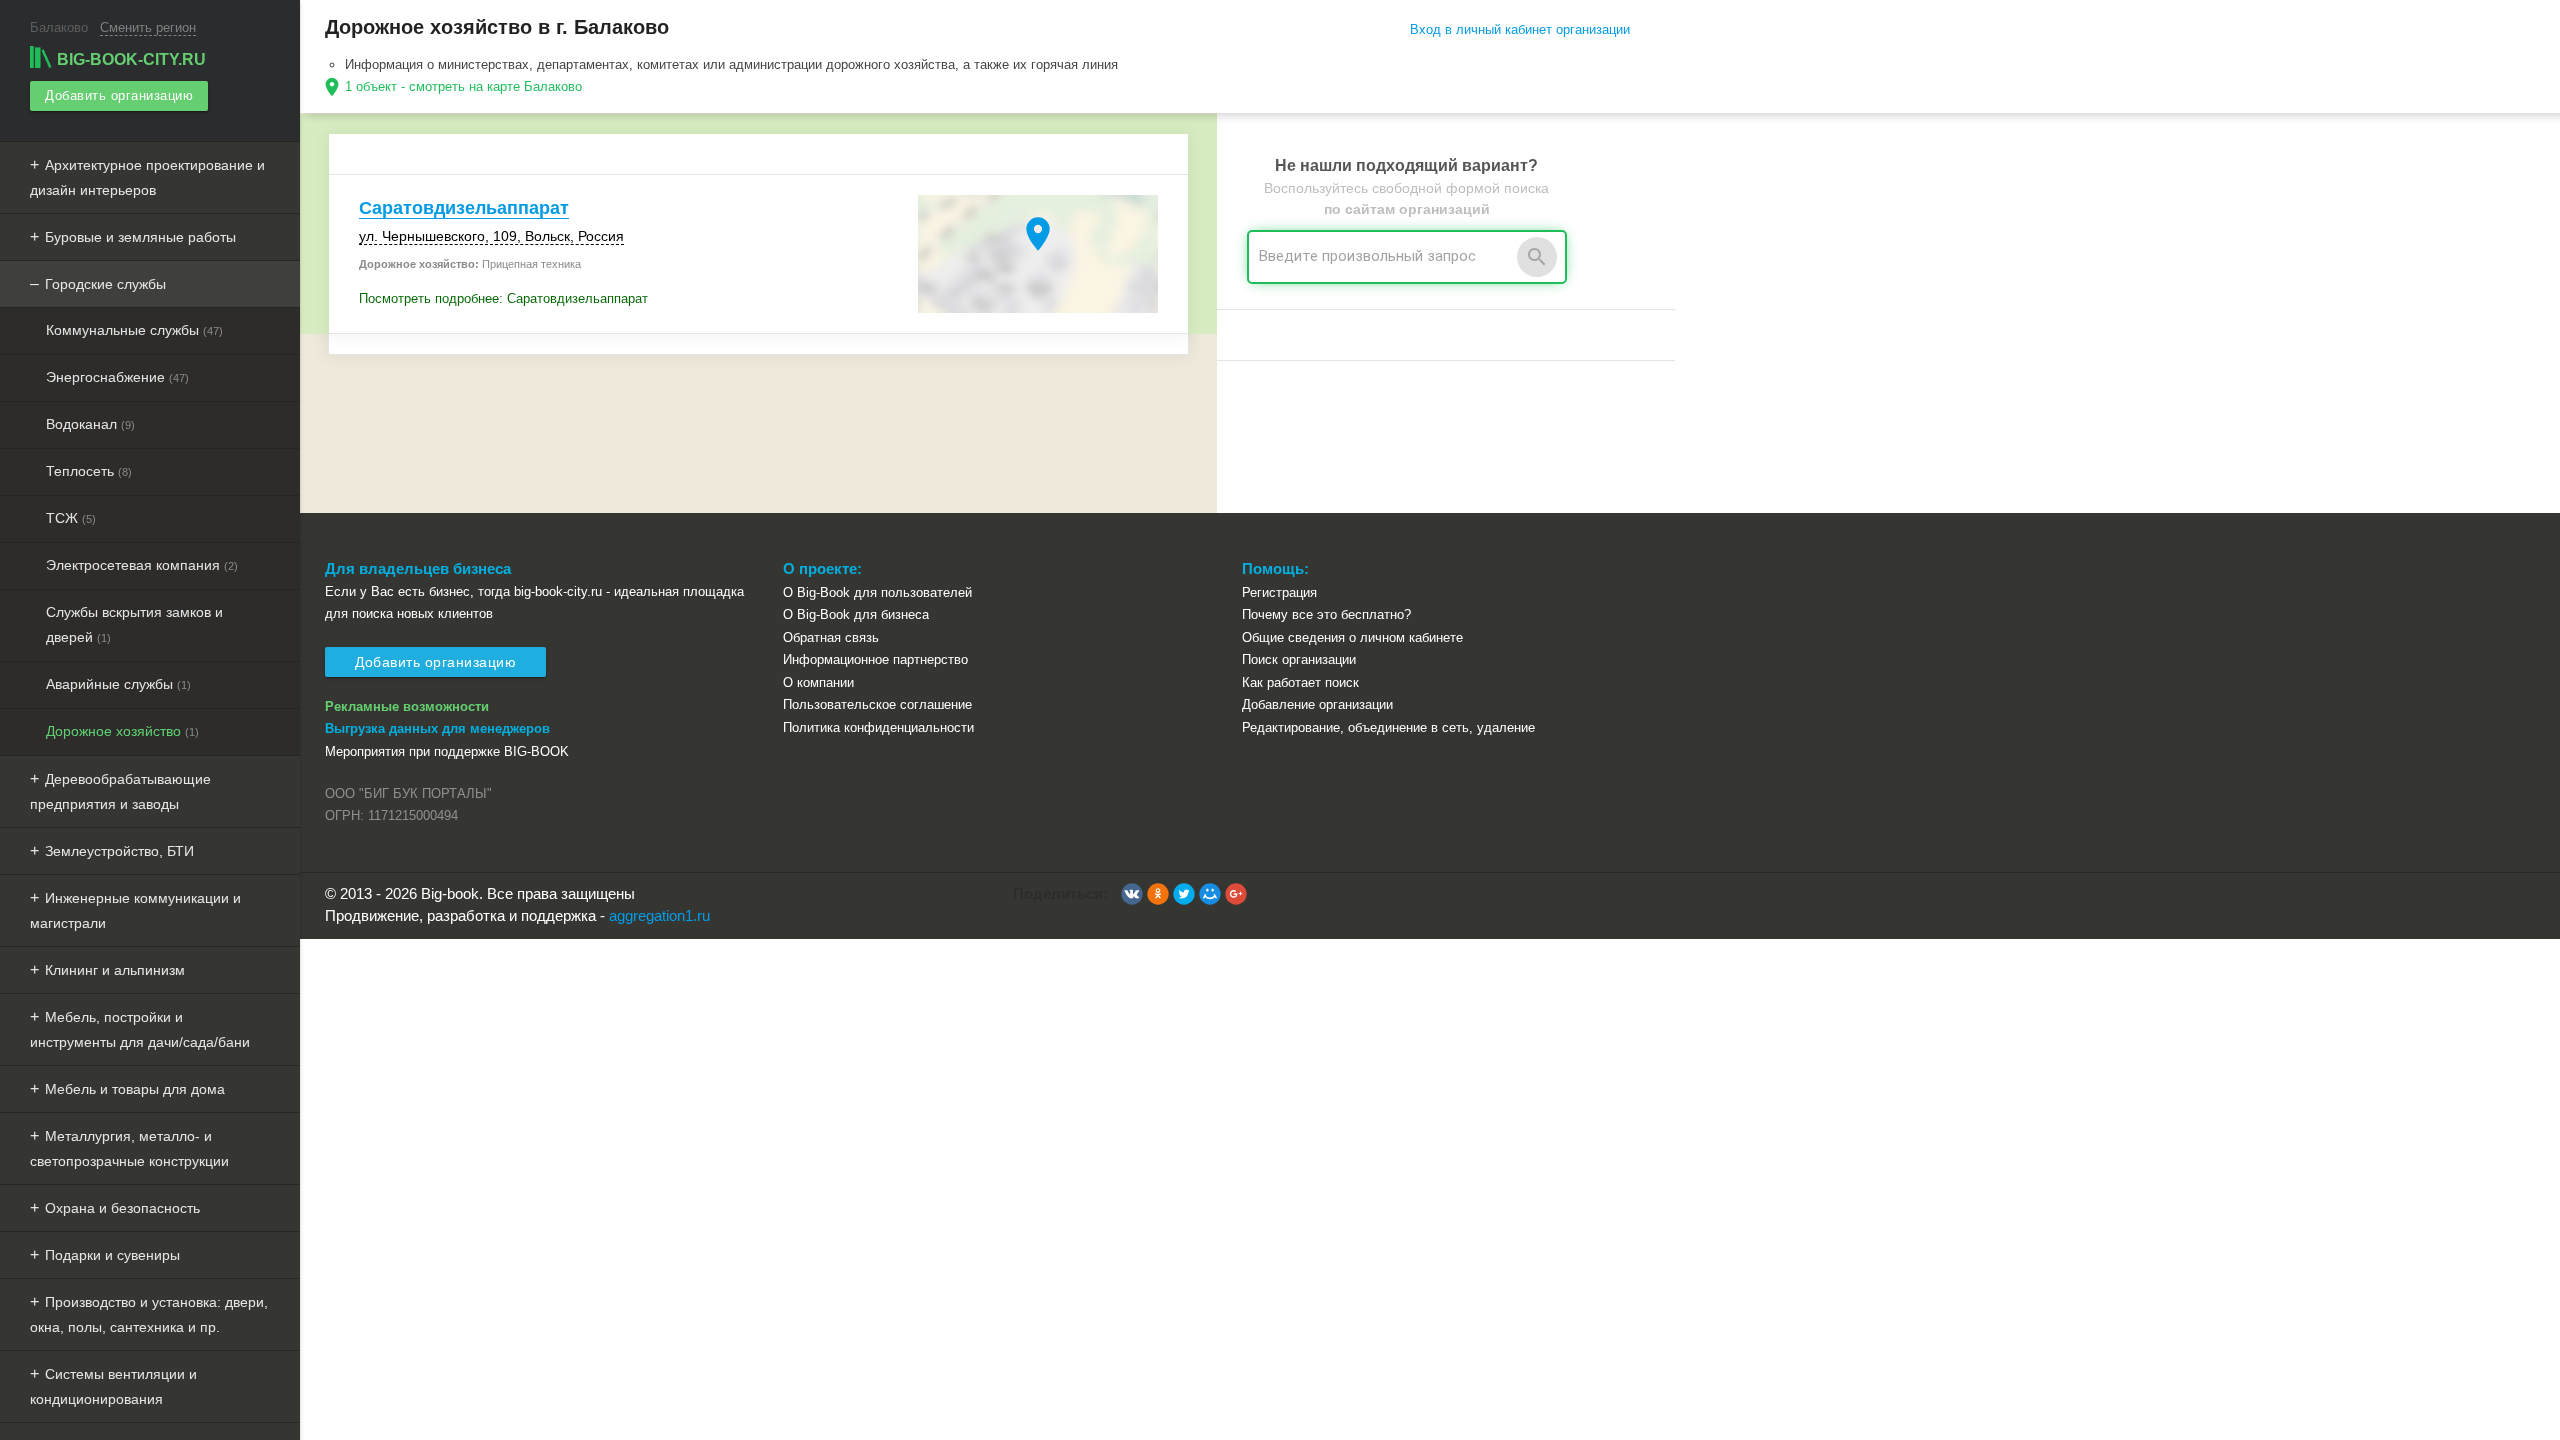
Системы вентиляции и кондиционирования (113, 1386)
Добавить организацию (119, 95)
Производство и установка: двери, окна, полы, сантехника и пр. (149, 1314)
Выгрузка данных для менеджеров (437, 728)
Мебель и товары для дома (135, 1089)
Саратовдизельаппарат (464, 208)
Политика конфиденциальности (878, 727)
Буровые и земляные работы (140, 237)
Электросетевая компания (142, 565)
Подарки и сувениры (112, 1255)
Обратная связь (831, 637)
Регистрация (1279, 592)
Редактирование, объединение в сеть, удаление (1388, 727)
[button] (1132, 894)
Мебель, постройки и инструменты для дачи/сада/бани (140, 1029)
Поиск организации (1299, 659)
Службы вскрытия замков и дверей (134, 624)
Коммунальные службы (134, 330)
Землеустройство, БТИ (119, 851)
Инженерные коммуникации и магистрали (135, 910)
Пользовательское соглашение (877, 704)
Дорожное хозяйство (122, 731)
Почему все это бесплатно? (1326, 614)
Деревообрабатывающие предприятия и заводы (120, 791)
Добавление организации (1317, 704)
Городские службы (105, 284)
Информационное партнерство (875, 659)
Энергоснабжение (117, 377)
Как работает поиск (1300, 682)
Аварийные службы (118, 684)
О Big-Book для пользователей (877, 592)
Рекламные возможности (407, 706)
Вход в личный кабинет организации (1520, 29)
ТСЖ (71, 518)
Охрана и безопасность (122, 1208)
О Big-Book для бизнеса (856, 614)
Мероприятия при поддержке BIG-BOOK (447, 751)
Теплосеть (89, 471)
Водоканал (90, 424)
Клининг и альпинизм (115, 970)
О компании (818, 682)
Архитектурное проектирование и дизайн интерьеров (147, 177)
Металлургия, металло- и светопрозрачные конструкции (129, 1148)
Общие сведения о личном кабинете (1352, 637)
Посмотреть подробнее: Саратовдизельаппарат (503, 298)
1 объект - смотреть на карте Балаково (463, 86)
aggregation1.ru (659, 915)
